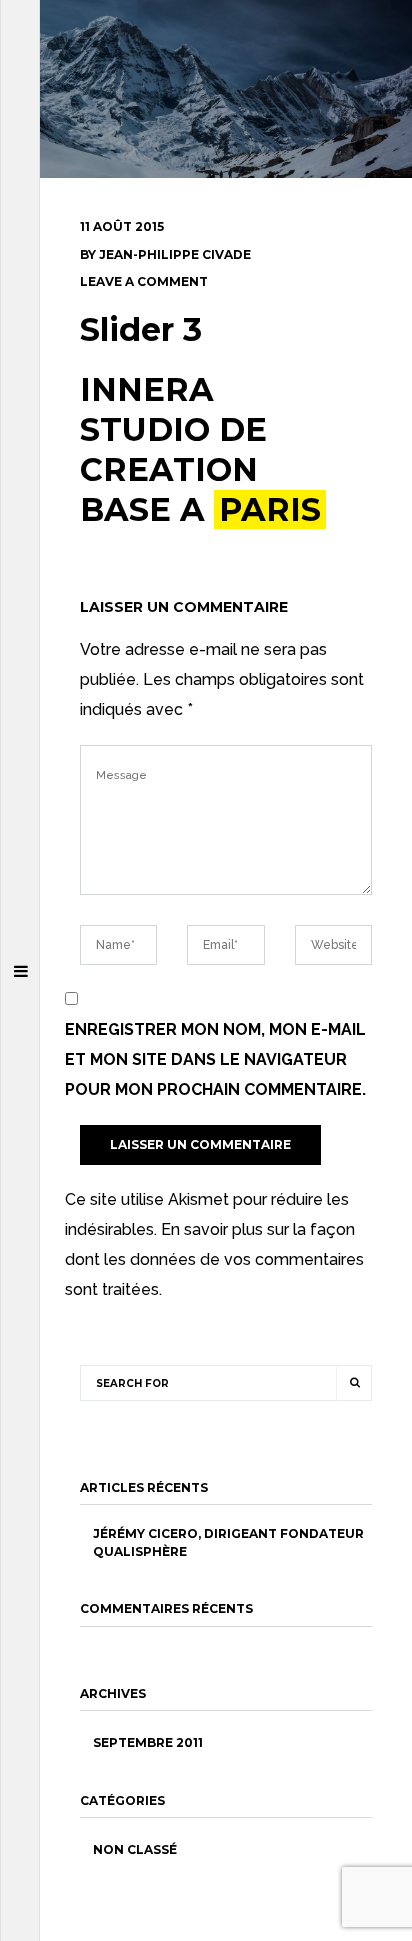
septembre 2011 (148, 1742)
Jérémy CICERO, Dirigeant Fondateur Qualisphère (228, 1542)
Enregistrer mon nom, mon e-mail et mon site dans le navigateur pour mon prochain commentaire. (215, 1059)
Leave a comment (144, 281)
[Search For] (354, 1383)
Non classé (135, 1849)
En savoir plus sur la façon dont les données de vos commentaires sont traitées (214, 1259)
